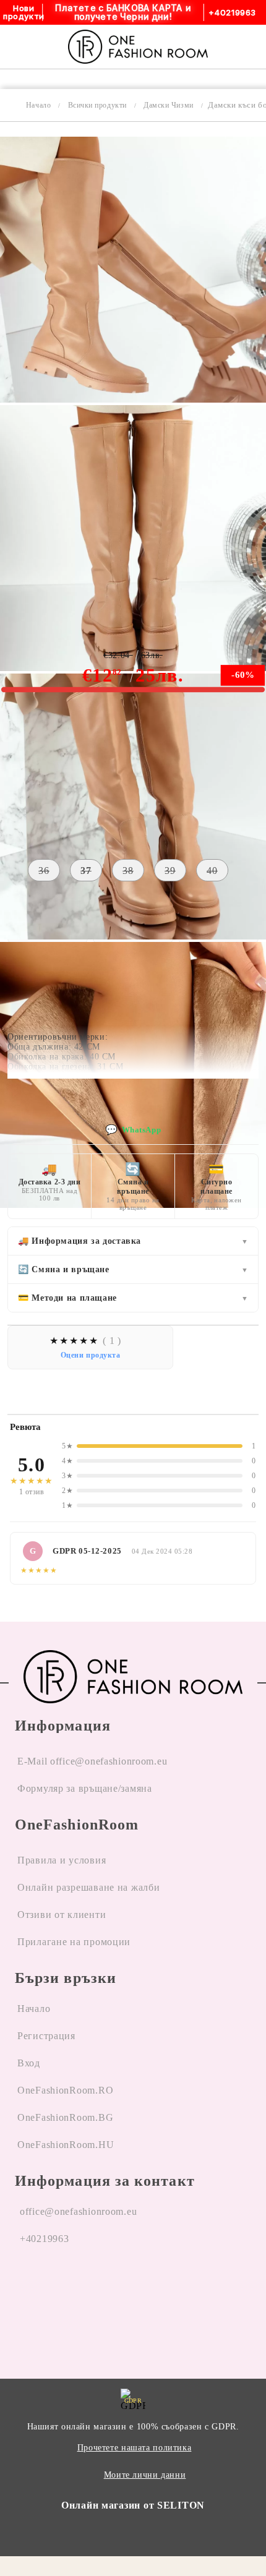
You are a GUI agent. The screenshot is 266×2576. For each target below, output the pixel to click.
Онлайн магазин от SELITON (133, 2505)
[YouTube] (93, 2286)
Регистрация (46, 2036)
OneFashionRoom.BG (65, 2117)
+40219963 (44, 2239)
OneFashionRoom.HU (66, 2145)
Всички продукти (97, 105)
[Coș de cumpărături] (242, 46)
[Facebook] (25, 2286)
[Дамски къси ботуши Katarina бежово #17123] (133, 399)
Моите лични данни (145, 2475)
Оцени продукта (91, 1355)
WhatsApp (133, 1130)
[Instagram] (59, 2286)
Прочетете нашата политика (135, 2448)
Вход (29, 2063)
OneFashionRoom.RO (65, 2090)
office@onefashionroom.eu (78, 2211)
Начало (38, 105)
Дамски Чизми (168, 105)
